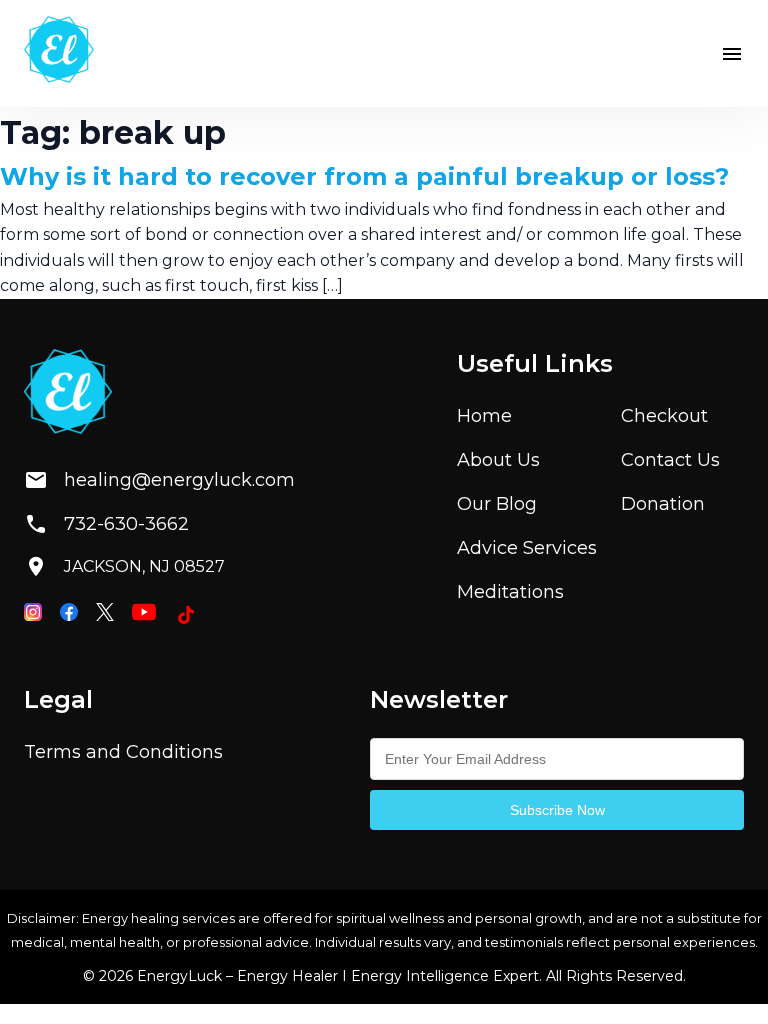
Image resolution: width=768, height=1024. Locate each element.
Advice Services (527, 548)
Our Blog (497, 504)
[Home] (59, 53)
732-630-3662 (126, 524)
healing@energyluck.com (163, 480)
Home (484, 416)
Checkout (664, 416)
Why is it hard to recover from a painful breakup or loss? (364, 176)
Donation (663, 504)
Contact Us (670, 460)
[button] (732, 54)
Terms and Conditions (123, 752)
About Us (498, 460)
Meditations (510, 592)
